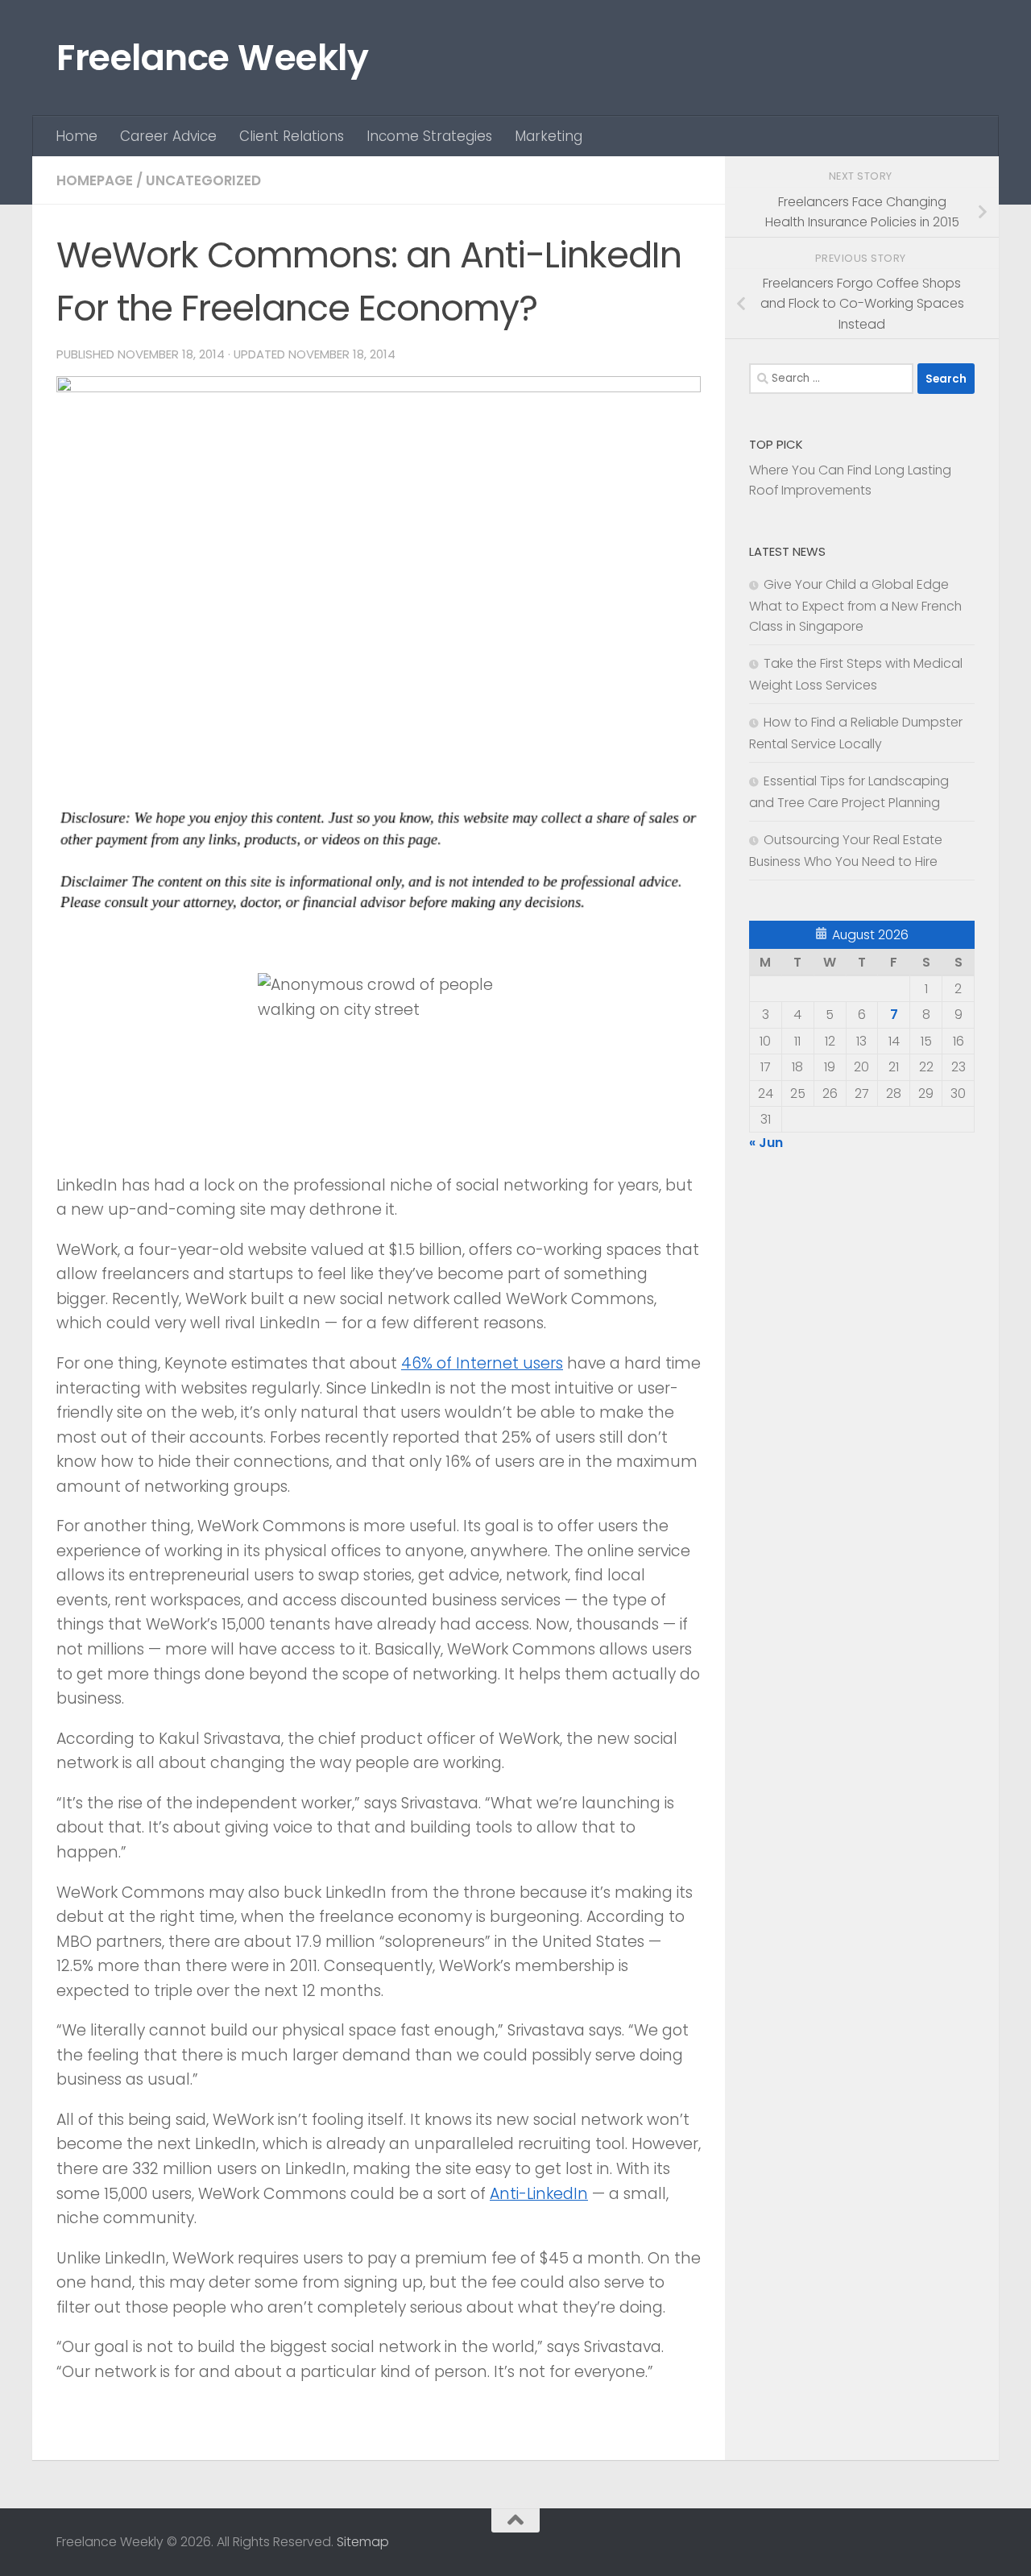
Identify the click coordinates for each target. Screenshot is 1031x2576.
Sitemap (363, 2542)
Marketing (549, 136)
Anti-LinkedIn (539, 2194)
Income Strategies (429, 136)
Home (77, 136)
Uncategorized (203, 180)
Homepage (95, 180)
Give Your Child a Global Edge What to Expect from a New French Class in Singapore (855, 605)
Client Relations (292, 136)
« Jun (766, 1143)
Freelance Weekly (212, 58)
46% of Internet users (482, 1363)
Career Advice (168, 136)
